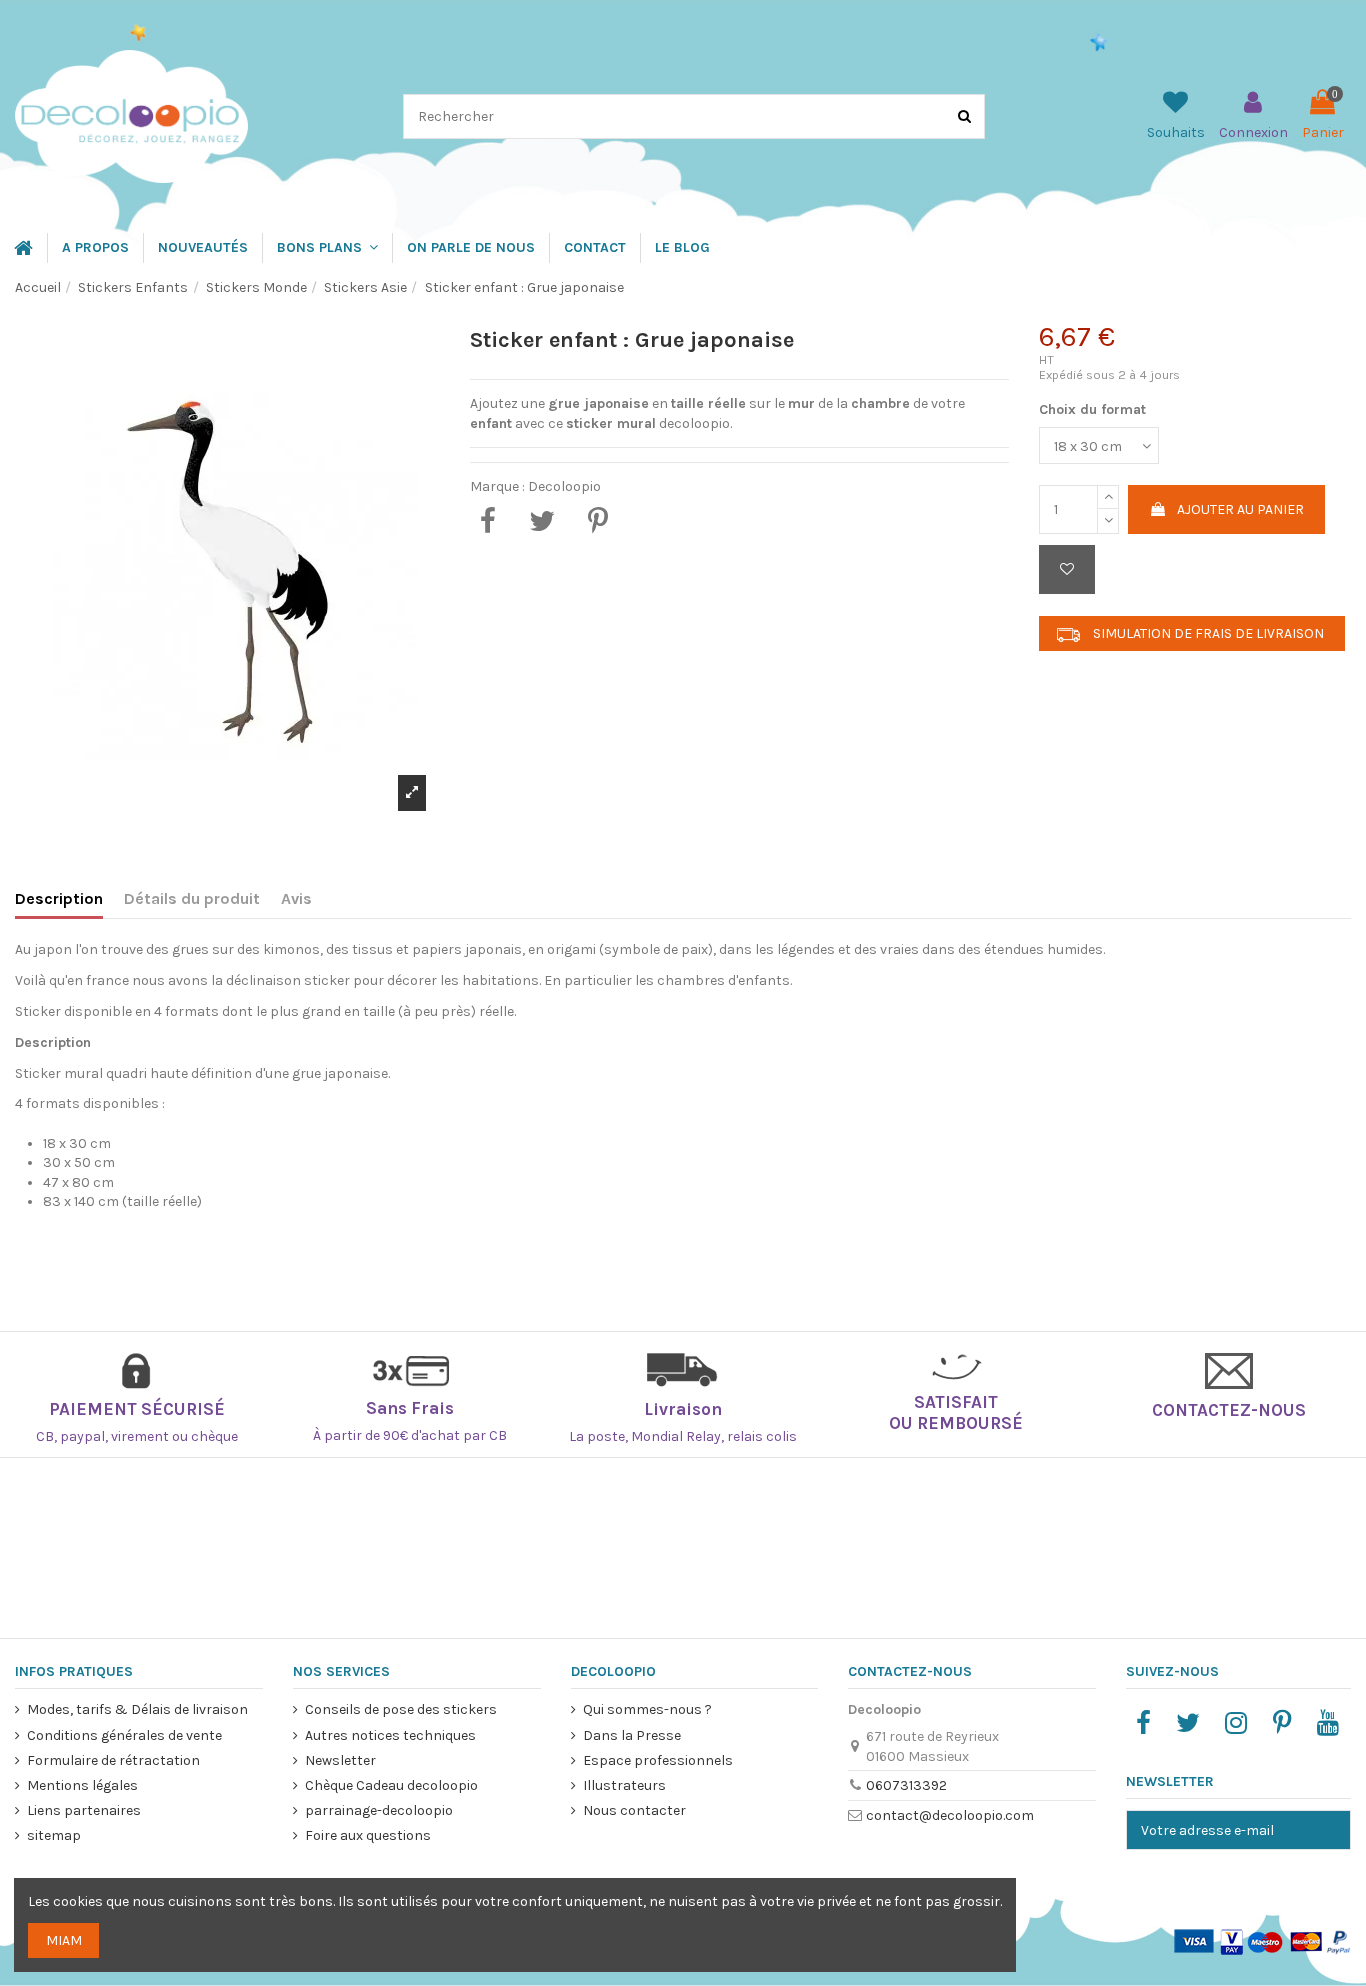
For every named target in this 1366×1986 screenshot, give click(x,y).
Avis (296, 898)
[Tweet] (542, 521)
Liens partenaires (84, 1810)
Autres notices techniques (390, 1735)
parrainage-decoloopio (379, 1810)
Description (59, 898)
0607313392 (906, 1785)
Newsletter (340, 1760)
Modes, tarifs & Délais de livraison (137, 1709)
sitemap (54, 1835)
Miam (64, 1940)
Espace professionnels (658, 1760)
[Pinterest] (598, 521)
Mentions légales (82, 1785)
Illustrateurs (624, 1785)
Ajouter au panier (1240, 509)
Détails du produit (192, 898)
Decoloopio (564, 486)
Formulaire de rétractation (113, 1760)
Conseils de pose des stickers (401, 1709)
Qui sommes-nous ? (647, 1709)
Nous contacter (634, 1810)
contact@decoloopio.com (950, 1815)
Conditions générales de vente (124, 1735)
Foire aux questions (368, 1835)
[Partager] (488, 521)
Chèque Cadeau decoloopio (391, 1785)
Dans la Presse (632, 1735)
